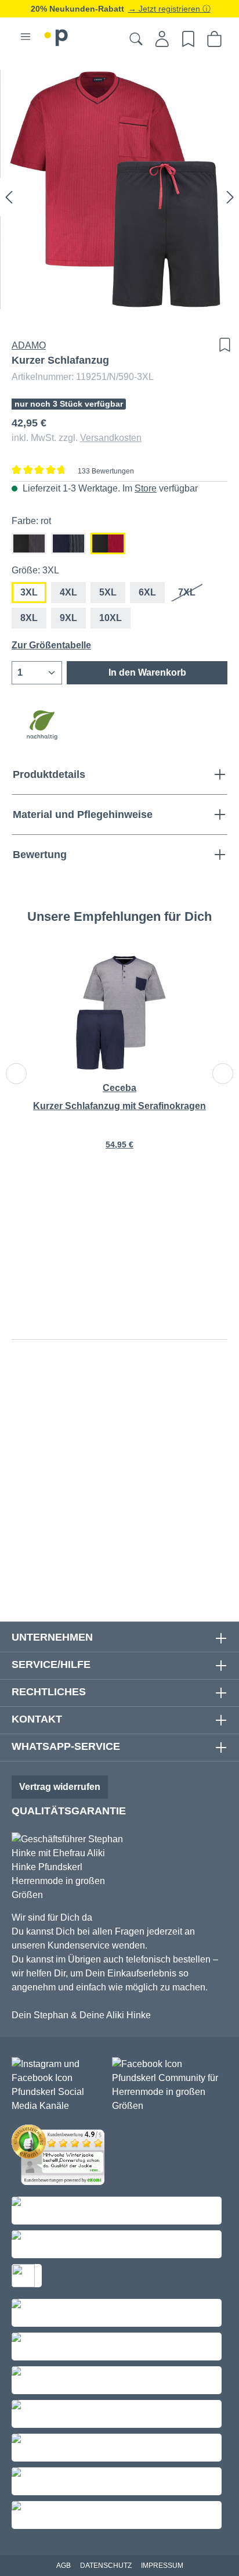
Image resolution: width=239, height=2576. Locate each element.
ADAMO (29, 345)
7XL (191, 595)
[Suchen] (136, 39)
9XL (68, 618)
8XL (29, 618)
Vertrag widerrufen (60, 1787)
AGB (64, 2566)
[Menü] (26, 37)
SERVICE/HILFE (51, 1664)
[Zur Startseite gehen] (56, 36)
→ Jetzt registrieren (165, 9)
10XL (111, 618)
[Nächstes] (230, 197)
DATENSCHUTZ (106, 2566)
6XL (147, 592)
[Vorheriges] (9, 197)
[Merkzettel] (188, 39)
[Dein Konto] (162, 39)
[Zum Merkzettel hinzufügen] (222, 345)
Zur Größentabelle (51, 645)
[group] (119, 1061)
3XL (29, 592)
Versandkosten (111, 438)
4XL (68, 592)
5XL (108, 592)
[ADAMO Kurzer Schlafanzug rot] (119, 189)
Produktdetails (49, 774)
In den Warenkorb (147, 672)
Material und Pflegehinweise (83, 815)
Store (146, 488)
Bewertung (40, 855)
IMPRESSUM (162, 2566)
